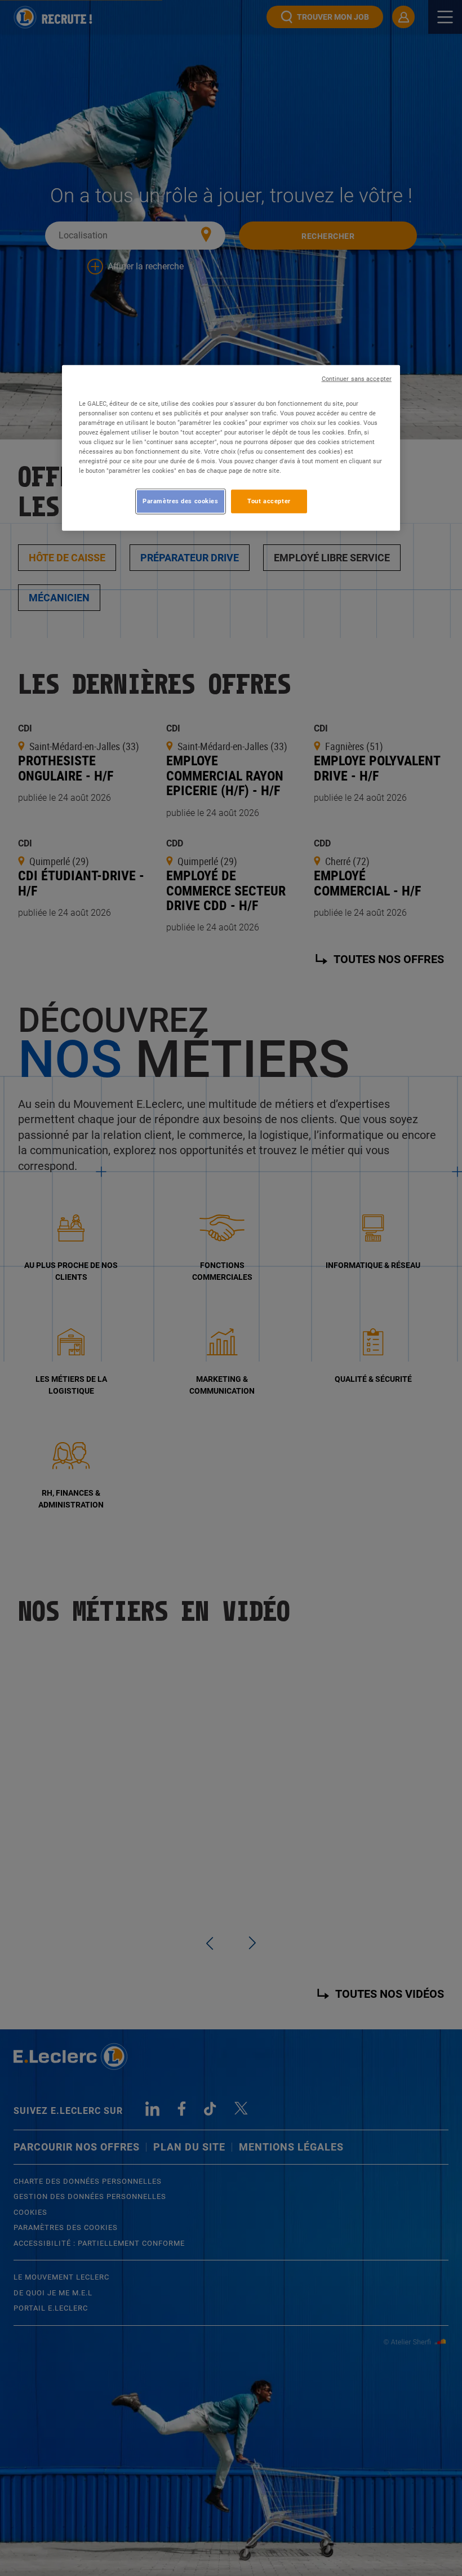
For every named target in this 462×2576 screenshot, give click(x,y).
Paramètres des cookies (181, 501)
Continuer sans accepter (357, 378)
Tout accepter (269, 501)
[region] (231, 447)
